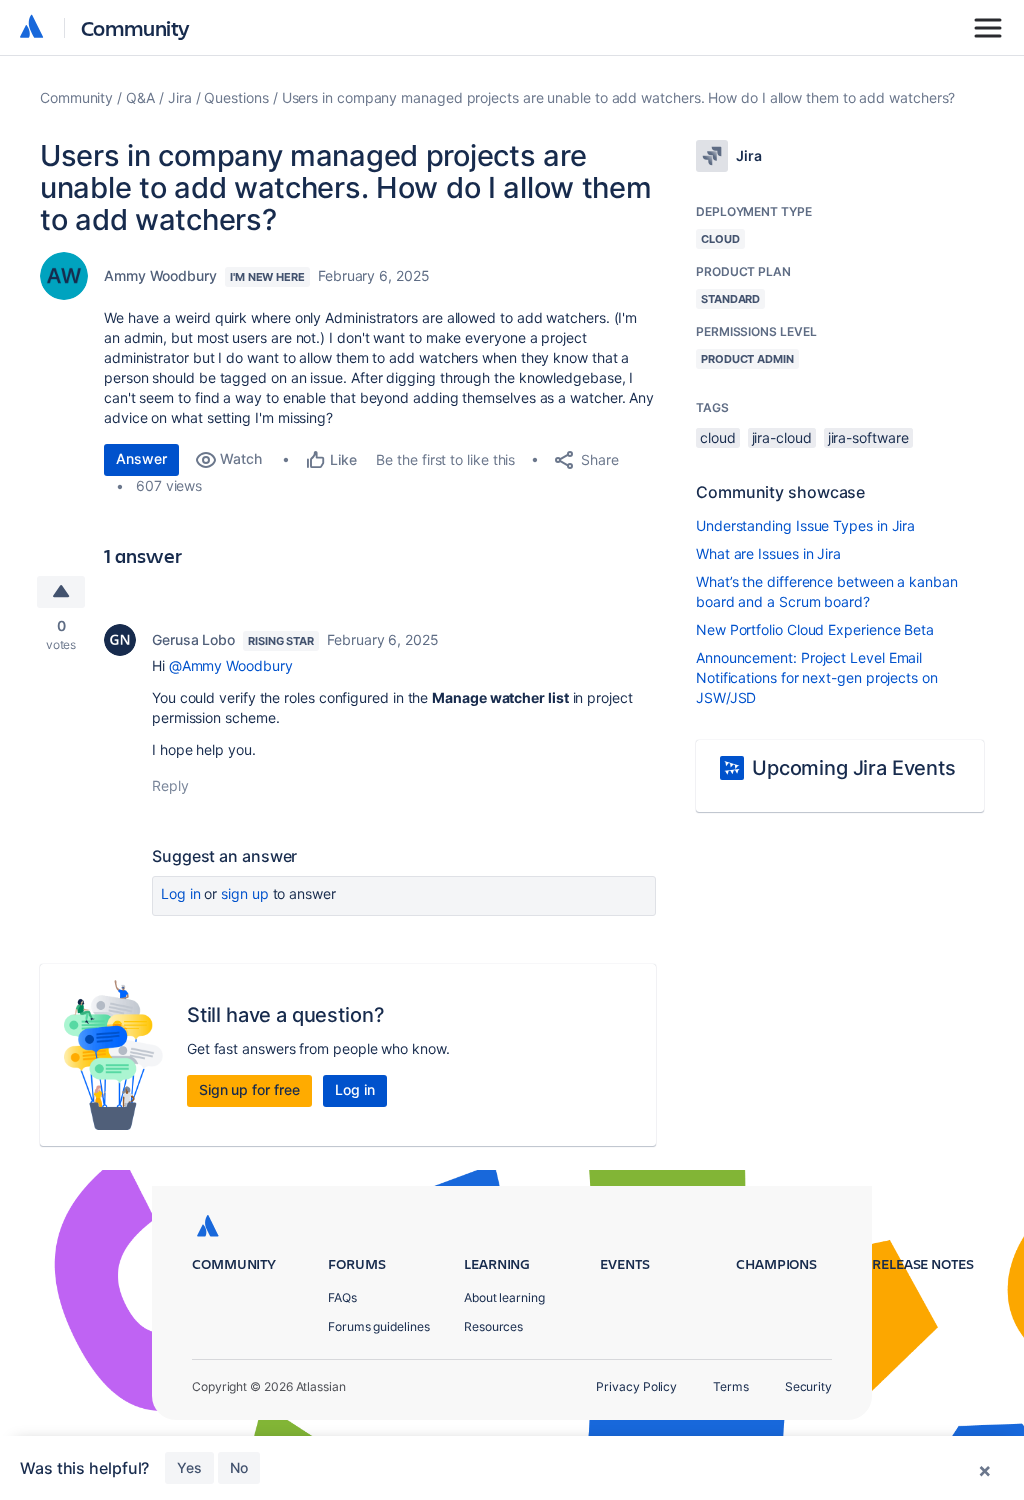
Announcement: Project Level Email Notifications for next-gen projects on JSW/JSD (817, 677)
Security (808, 1386)
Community (135, 27)
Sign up (244, 893)
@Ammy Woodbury (231, 665)
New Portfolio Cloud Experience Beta (815, 629)
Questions (236, 97)
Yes (189, 1467)
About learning (504, 1297)
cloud (718, 437)
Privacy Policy (636, 1386)
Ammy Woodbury (160, 275)
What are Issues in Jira (768, 553)
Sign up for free (249, 1089)
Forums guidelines (379, 1326)
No (239, 1467)
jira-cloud (782, 437)
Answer (141, 458)
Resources (493, 1326)
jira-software (868, 437)
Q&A (140, 97)
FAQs (342, 1297)
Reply (170, 785)
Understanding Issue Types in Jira (805, 525)
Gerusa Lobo (193, 639)
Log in (181, 893)
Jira (180, 97)
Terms (731, 1386)
